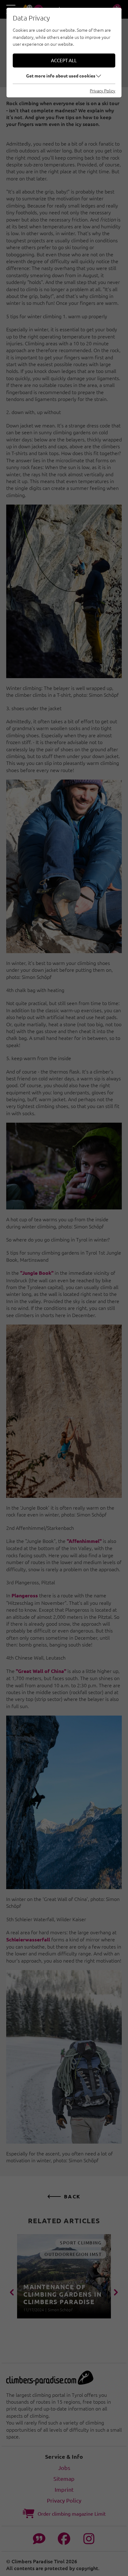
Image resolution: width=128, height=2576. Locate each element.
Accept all (64, 60)
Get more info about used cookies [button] (61, 76)
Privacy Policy (103, 91)
